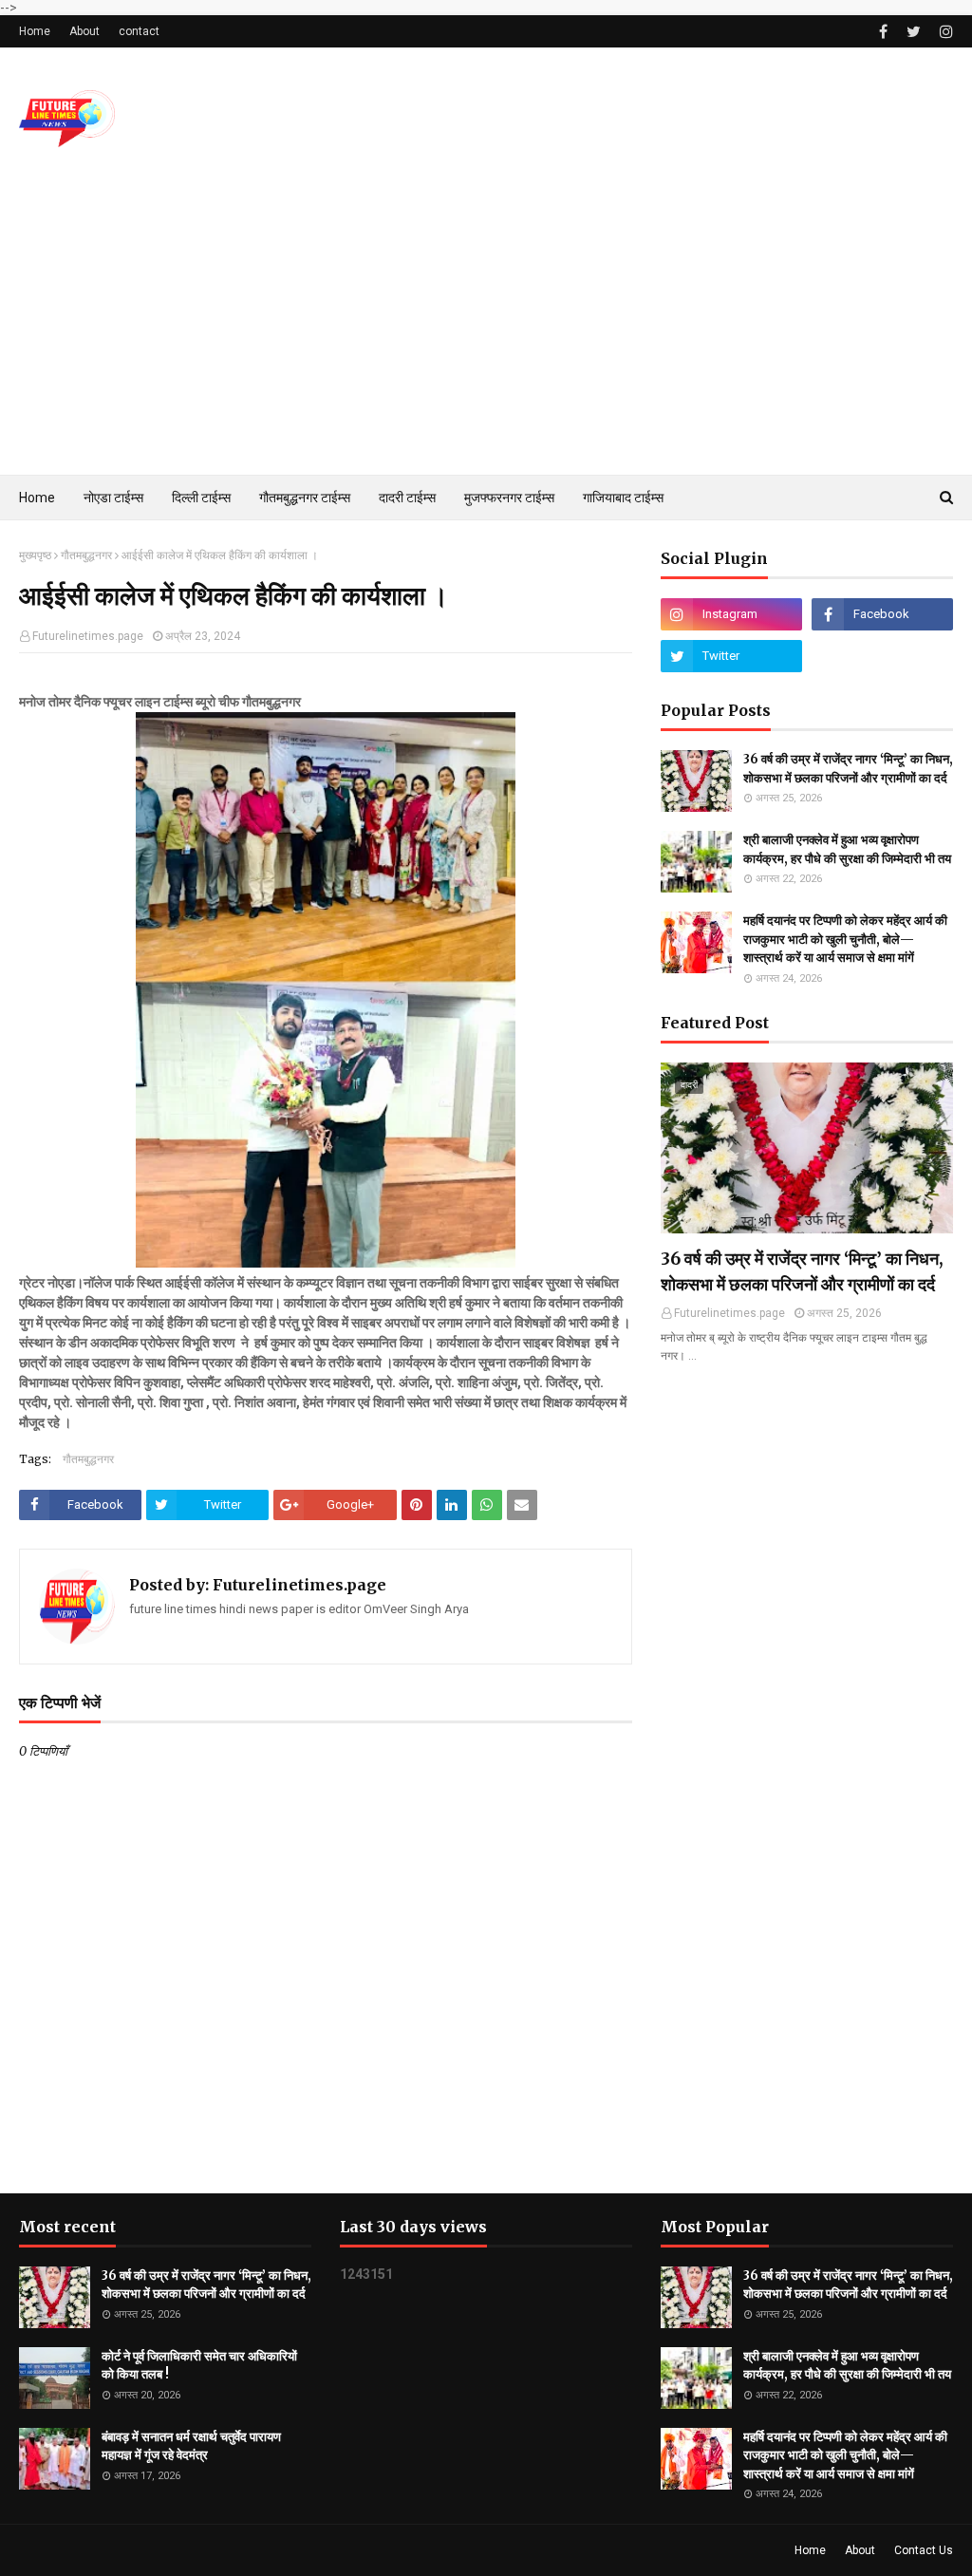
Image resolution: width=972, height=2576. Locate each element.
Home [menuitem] (37, 498)
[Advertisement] (486, 332)
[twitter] (914, 32)
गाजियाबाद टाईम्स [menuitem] (623, 498)
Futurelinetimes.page (88, 636)
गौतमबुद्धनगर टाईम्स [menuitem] (305, 498)
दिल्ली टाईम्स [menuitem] (201, 498)
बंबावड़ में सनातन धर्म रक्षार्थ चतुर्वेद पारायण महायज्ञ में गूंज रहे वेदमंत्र (191, 2446)
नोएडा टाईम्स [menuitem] (113, 498)
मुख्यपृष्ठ (35, 555)
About (84, 31)
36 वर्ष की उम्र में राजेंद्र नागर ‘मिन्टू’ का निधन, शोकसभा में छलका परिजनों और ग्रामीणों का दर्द (848, 769)
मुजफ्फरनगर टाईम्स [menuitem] (509, 498)
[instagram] (944, 32)
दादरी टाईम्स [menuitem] (407, 498)
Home (35, 31)
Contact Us (924, 2550)
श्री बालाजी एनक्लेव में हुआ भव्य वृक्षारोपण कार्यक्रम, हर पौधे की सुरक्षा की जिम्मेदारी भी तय (847, 849)
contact (139, 31)
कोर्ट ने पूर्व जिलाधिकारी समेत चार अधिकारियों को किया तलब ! (199, 2366)
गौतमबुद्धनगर (86, 555)
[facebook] (883, 32)
